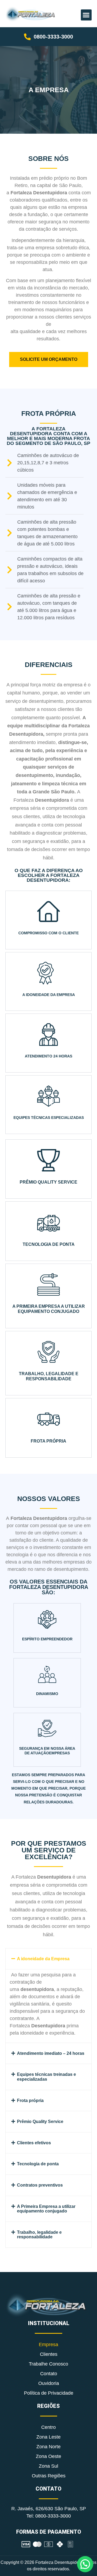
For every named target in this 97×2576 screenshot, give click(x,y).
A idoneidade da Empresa (43, 1959)
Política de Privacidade (49, 2393)
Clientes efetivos (34, 2143)
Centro (48, 2427)
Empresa (48, 2345)
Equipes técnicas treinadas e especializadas (46, 2077)
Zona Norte (48, 2447)
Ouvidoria (49, 2383)
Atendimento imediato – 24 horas (51, 2053)
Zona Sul (48, 2466)
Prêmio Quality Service (40, 2122)
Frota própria (30, 2100)
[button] (86, 15)
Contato (49, 2374)
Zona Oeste (48, 2456)
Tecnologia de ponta (38, 2164)
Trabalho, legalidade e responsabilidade (39, 2235)
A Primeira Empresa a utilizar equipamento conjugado (46, 2209)
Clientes (49, 2354)
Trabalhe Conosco (48, 2364)
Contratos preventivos (40, 2185)
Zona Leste (48, 2437)
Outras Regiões (49, 2476)
